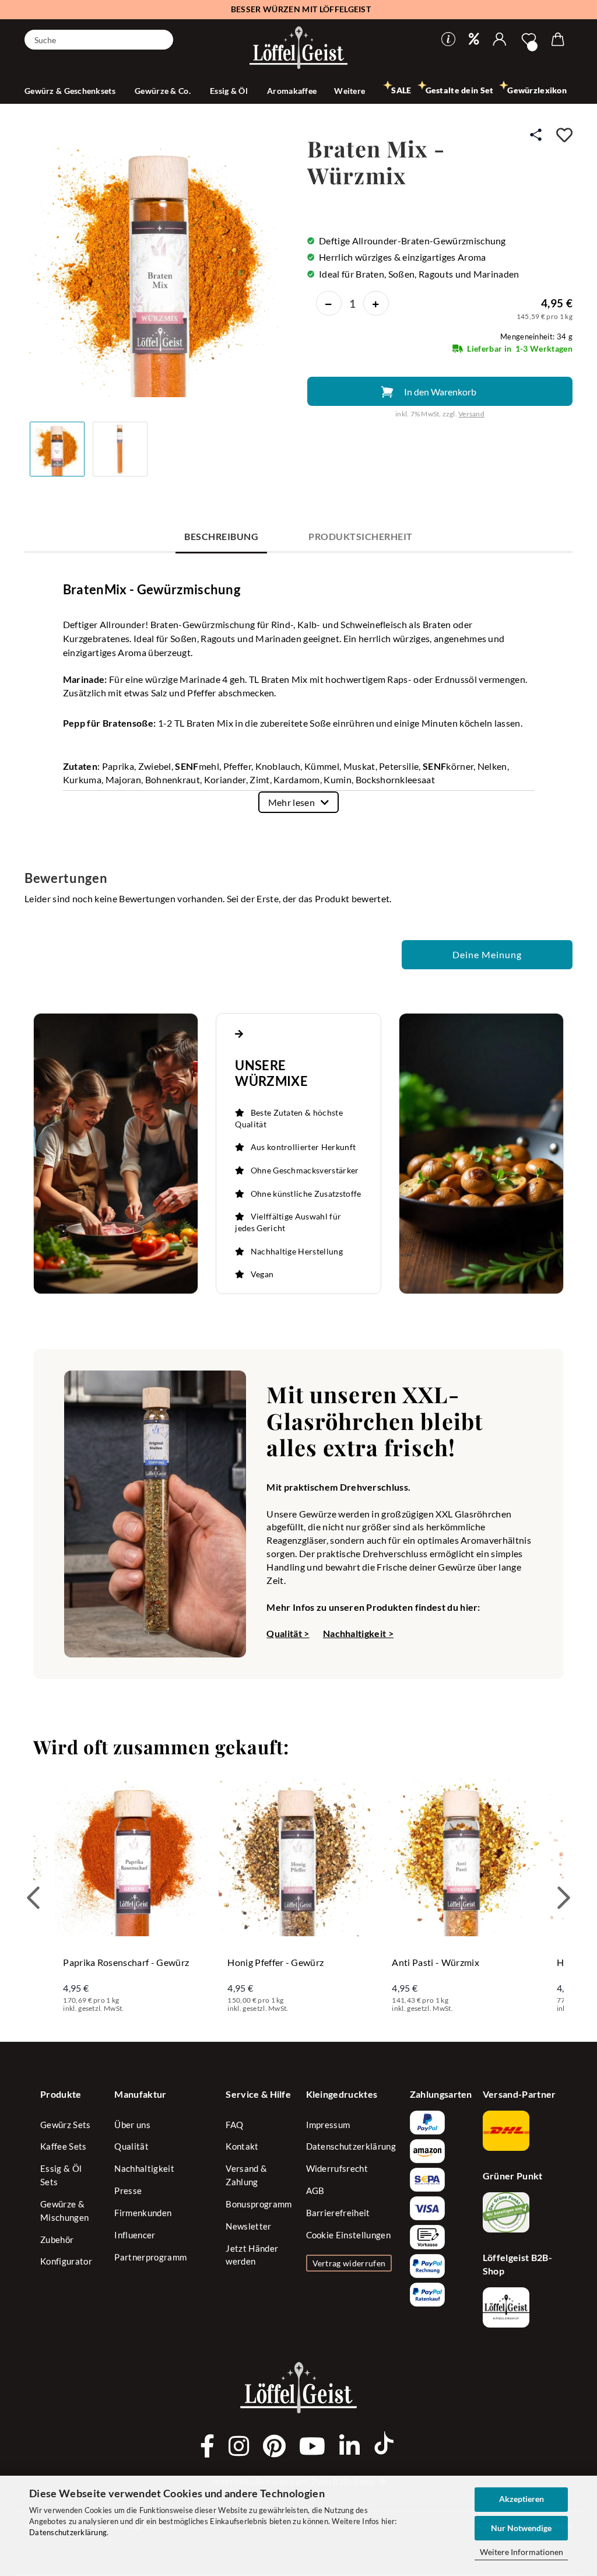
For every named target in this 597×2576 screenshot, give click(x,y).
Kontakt (242, 2146)
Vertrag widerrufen (349, 2263)
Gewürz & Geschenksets (71, 91)
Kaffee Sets (64, 2146)
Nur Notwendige (521, 2528)
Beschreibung (221, 536)
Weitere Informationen (522, 2552)
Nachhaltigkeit (144, 2168)
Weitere (350, 91)
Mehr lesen (292, 802)
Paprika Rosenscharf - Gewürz (126, 1962)
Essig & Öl (230, 91)
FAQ (234, 2125)
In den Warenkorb (440, 392)
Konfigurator (66, 2261)
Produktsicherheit (360, 536)
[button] (500, 40)
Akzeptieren (522, 2499)
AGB (315, 2191)
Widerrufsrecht (337, 2168)
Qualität (131, 2146)
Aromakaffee (292, 91)
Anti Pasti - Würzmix (435, 1962)
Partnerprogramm (150, 2257)
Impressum (328, 2125)
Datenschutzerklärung (68, 2532)
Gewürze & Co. (164, 91)
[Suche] (160, 38)
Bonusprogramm (259, 2204)
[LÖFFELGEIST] (298, 49)
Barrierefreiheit (338, 2213)
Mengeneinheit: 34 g (536, 337)
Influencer (135, 2235)
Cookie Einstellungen (348, 2235)
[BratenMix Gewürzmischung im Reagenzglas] (160, 266)
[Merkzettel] (529, 40)
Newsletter (248, 2226)
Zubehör (57, 2239)
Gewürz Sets (66, 2125)
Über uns (132, 2125)
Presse (128, 2191)
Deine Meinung (487, 954)
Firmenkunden (143, 2213)
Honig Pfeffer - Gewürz (275, 1962)
